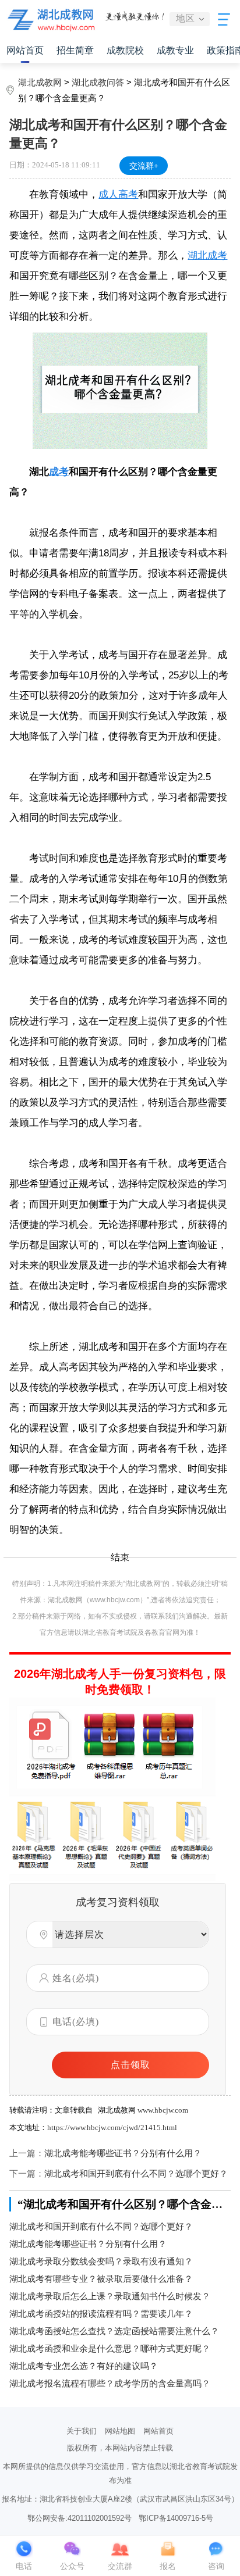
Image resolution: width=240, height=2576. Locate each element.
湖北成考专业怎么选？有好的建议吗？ (84, 2366)
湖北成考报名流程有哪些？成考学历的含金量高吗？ (110, 2383)
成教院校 (125, 50)
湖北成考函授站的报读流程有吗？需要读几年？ (101, 2314)
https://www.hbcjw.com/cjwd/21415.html (112, 2127)
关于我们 (82, 2431)
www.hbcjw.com (163, 2110)
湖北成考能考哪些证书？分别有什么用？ (123, 2153)
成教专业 (175, 50)
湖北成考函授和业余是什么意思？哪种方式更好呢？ (110, 2348)
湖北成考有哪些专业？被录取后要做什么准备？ (101, 2279)
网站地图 (120, 2431)
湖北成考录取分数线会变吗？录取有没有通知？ (101, 2261)
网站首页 (25, 50)
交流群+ (144, 166)
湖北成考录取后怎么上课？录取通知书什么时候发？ (110, 2296)
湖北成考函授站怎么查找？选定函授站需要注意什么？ (114, 2331)
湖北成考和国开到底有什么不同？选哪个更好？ (136, 2173)
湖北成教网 (40, 82)
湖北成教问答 (98, 82)
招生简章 (75, 50)
